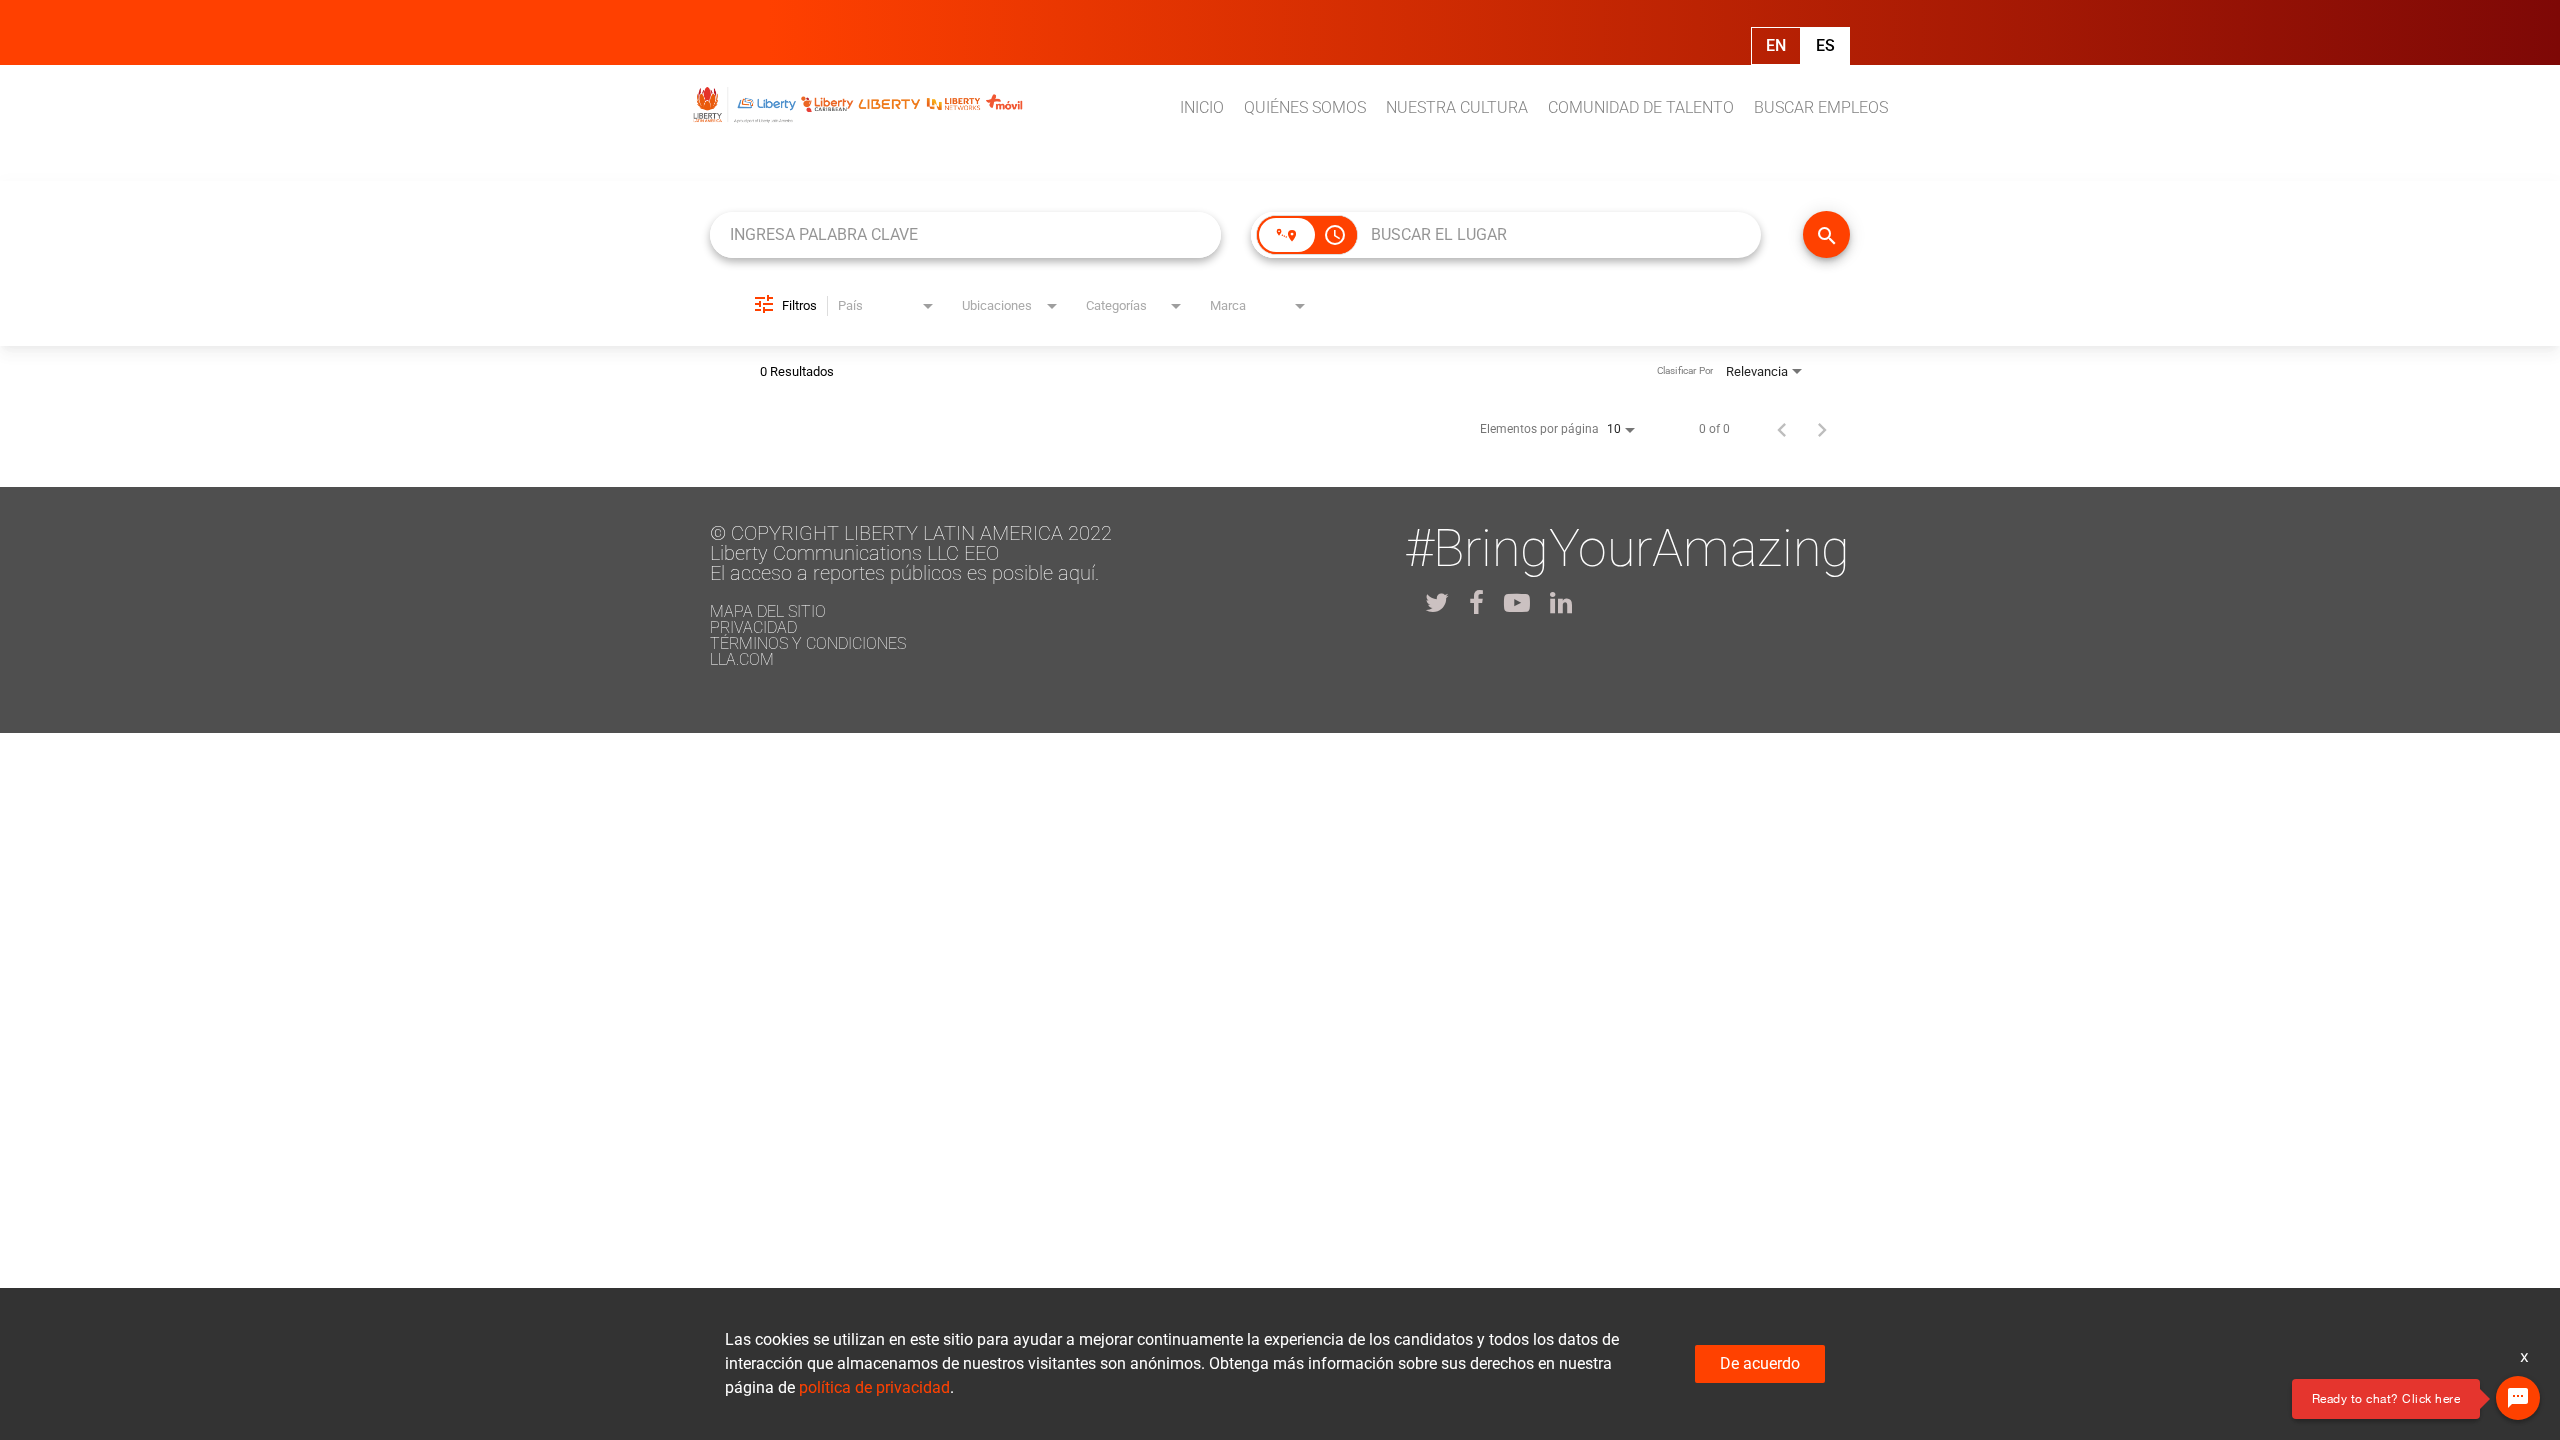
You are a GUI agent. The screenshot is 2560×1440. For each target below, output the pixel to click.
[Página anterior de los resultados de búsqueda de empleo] (1782, 429)
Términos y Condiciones (808, 643)
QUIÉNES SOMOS (1305, 107)
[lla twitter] (1437, 603)
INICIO (1202, 107)
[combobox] (965, 234)
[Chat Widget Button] (2518, 1398)
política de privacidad (874, 1387)
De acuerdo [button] (1760, 1363)
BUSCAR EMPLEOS (1821, 107)
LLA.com (742, 659)
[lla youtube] (1517, 603)
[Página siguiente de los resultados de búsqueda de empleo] (1822, 429)
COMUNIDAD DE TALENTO (1641, 107)
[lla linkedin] (1561, 603)
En (1776, 45)
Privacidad (753, 627)
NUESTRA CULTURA (1457, 107)
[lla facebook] (1476, 603)
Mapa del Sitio (768, 611)
